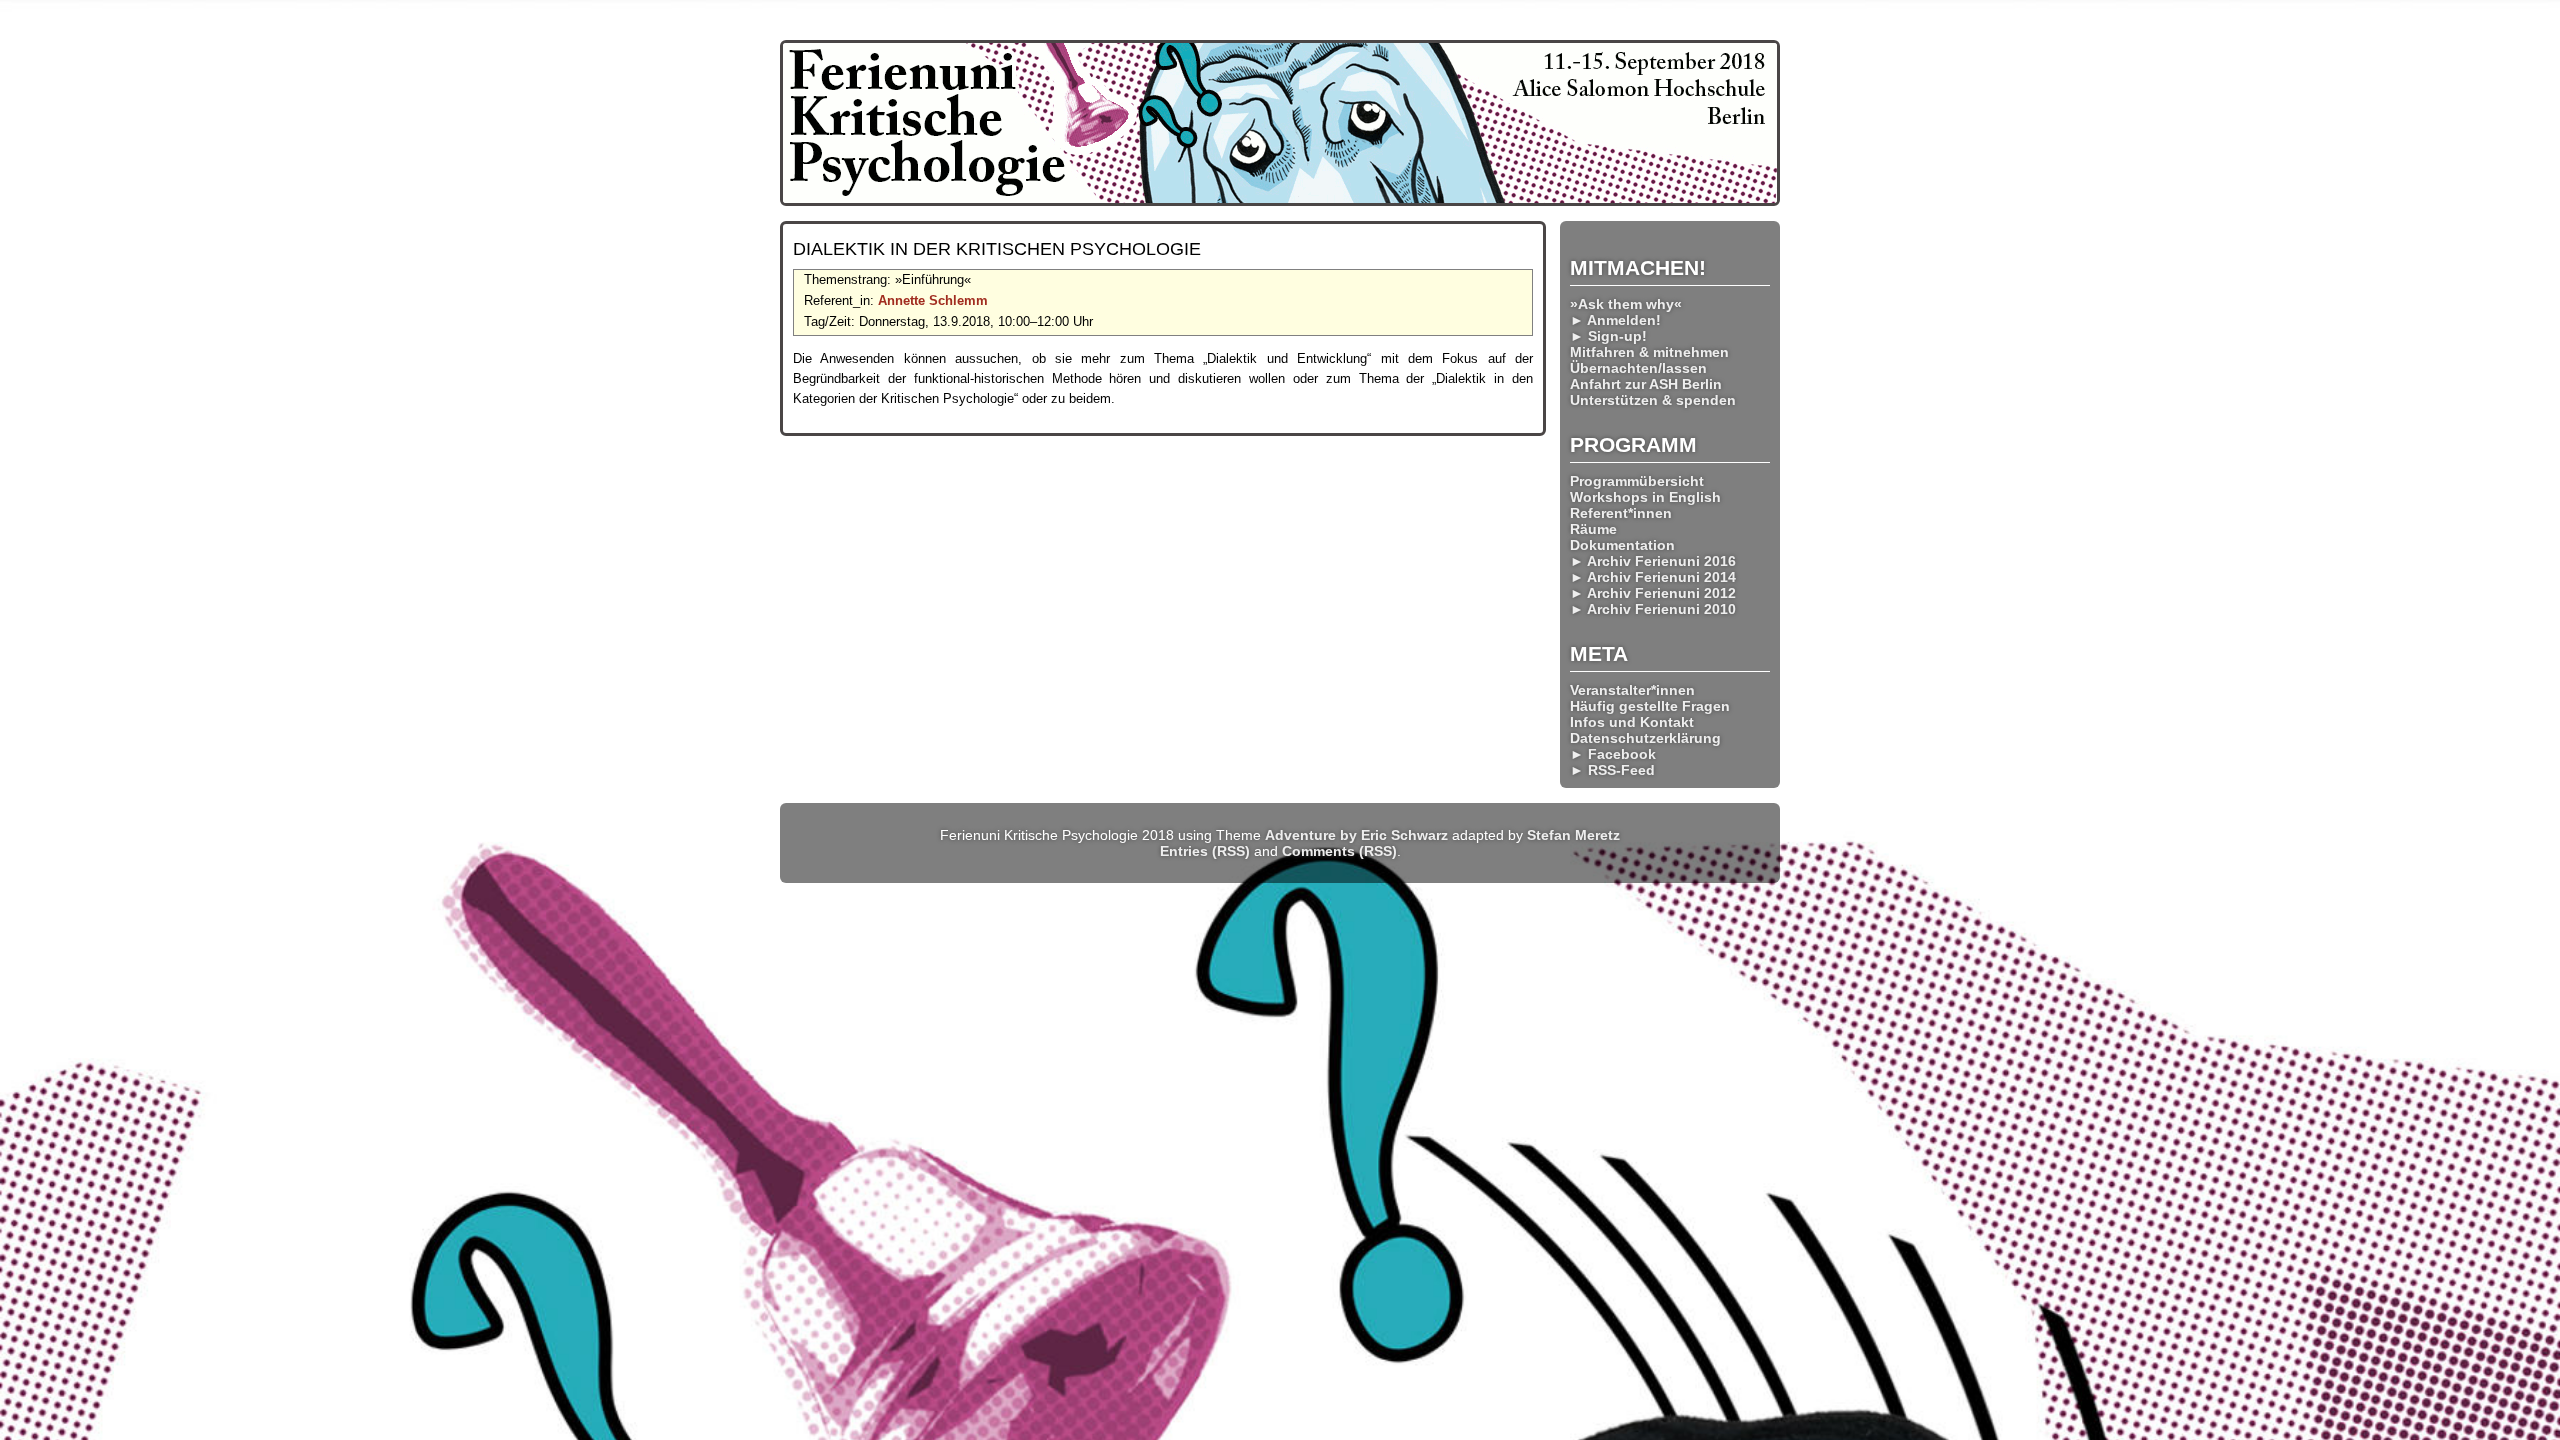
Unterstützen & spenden (1653, 400)
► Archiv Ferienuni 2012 (1653, 593)
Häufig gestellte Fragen (1650, 706)
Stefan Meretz (1573, 835)
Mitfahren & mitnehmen (1649, 352)
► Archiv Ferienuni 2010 (1653, 609)
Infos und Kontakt (1632, 722)
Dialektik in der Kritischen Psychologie (997, 249)
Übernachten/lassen (1638, 368)
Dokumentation (1622, 545)
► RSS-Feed (1612, 770)
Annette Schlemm (933, 300)
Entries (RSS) (1205, 851)
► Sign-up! (1608, 336)
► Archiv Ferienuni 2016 (1653, 561)
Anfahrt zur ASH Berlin (1646, 384)
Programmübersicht (1637, 481)
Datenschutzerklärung (1645, 738)
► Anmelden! (1615, 320)
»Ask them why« (1626, 304)
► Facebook (1613, 754)
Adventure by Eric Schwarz (1356, 835)
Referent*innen (1621, 513)
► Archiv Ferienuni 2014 (1653, 577)
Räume (1593, 529)
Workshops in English (1645, 497)
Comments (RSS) (1339, 851)
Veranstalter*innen (1632, 690)
